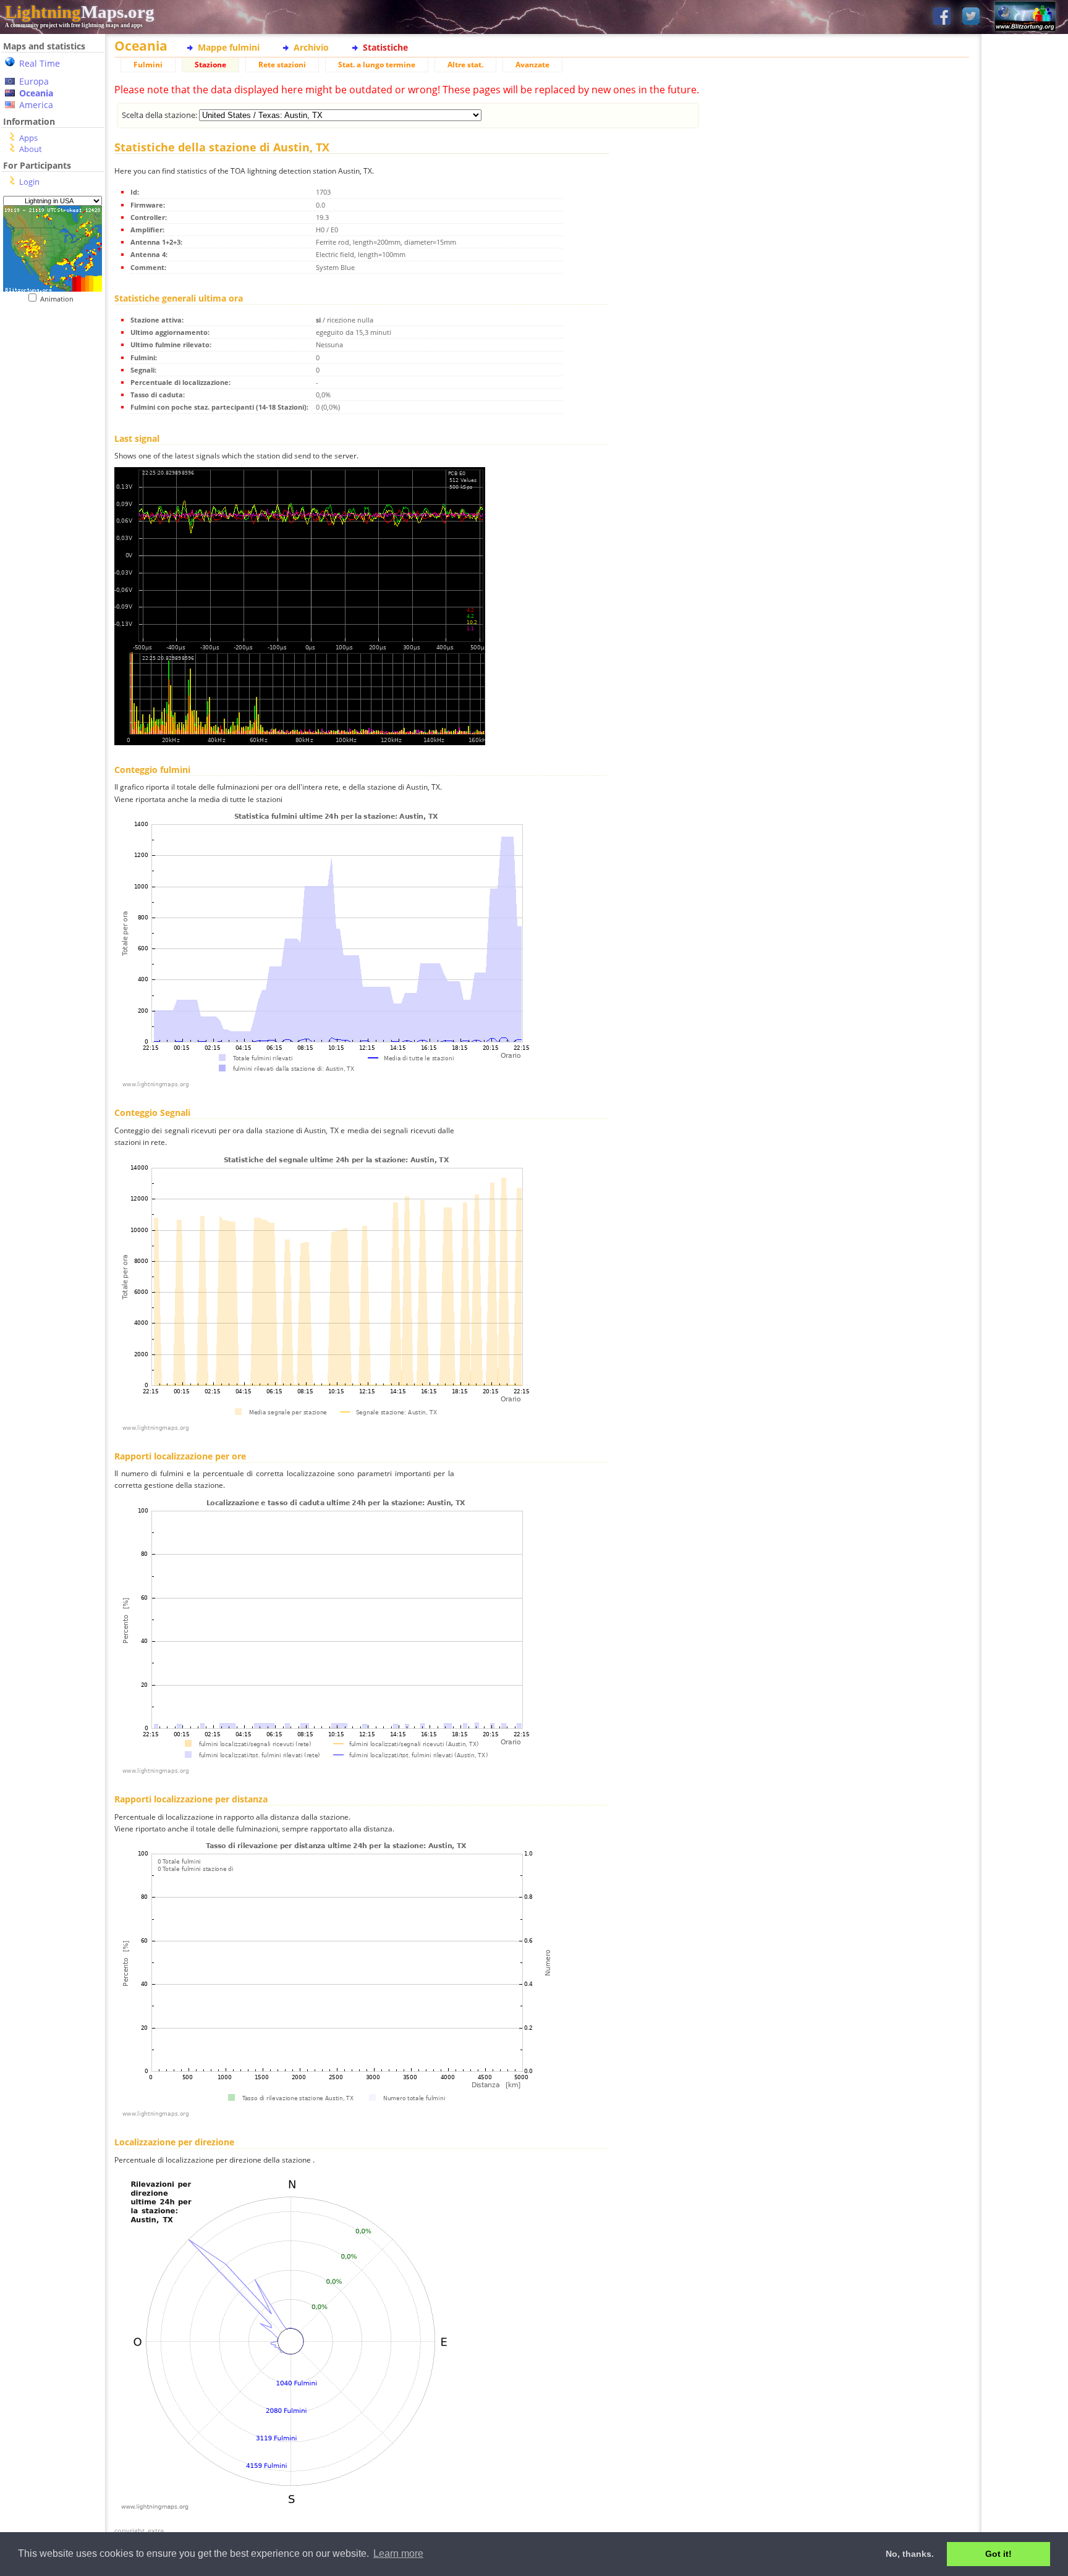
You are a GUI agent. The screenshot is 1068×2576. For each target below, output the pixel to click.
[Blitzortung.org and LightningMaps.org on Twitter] (971, 17)
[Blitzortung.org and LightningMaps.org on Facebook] (942, 17)
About (31, 149)
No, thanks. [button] (910, 2554)
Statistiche (385, 47)
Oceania (36, 93)
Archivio (311, 47)
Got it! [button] (998, 2554)
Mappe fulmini (229, 47)
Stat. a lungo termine (377, 65)
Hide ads (1025, 426)
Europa (34, 81)
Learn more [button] (398, 2553)
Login (29, 182)
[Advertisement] (53, 557)
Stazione (210, 65)
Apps (28, 138)
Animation (60, 299)
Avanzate (532, 65)
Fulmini (148, 65)
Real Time (40, 63)
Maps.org (80, 12)
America (36, 105)
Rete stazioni (282, 65)
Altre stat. (465, 65)
